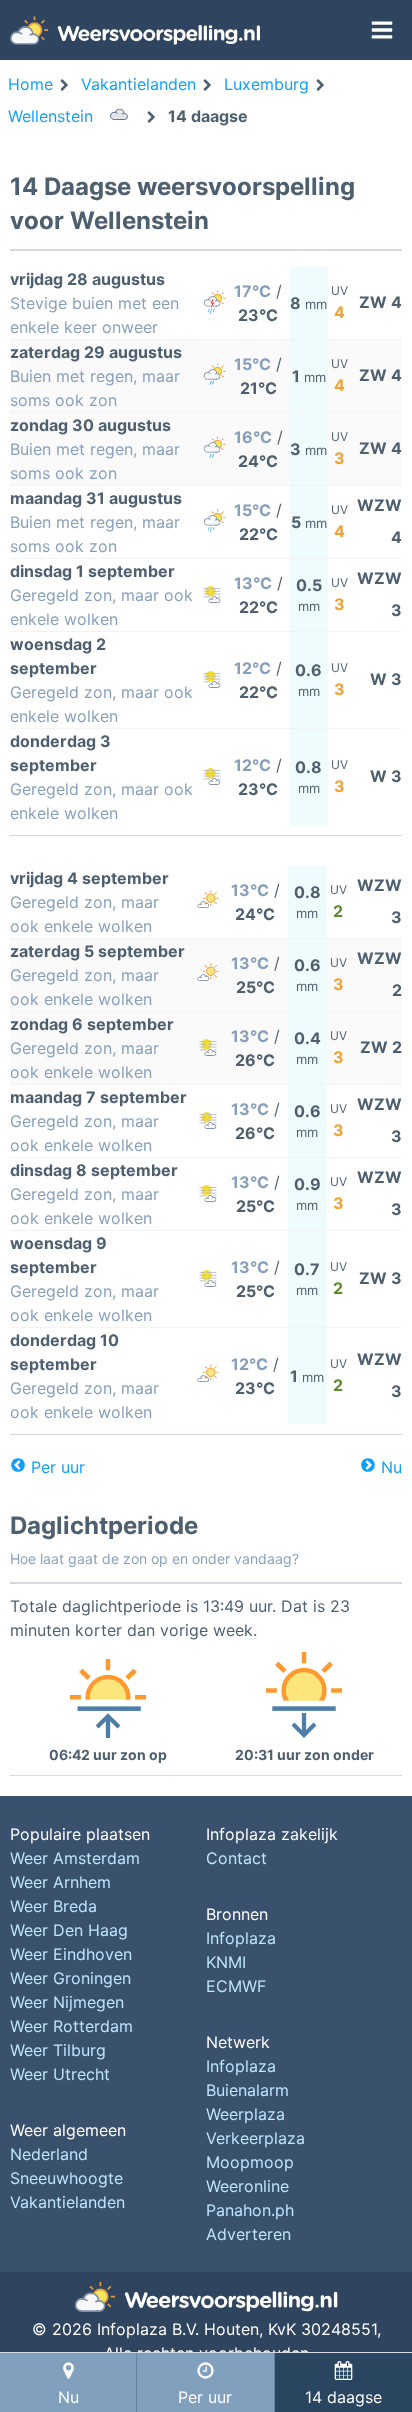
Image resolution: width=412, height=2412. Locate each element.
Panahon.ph (250, 2210)
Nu (391, 1467)
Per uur (58, 1467)
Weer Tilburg (58, 2050)
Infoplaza (241, 1938)
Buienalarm (247, 2090)
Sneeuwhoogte (66, 2178)
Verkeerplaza (255, 2138)
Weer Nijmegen (67, 2002)
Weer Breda (53, 1906)
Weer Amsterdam (75, 1858)
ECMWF (236, 1986)
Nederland (49, 2154)
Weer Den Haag (69, 1930)
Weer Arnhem (60, 1882)
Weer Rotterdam (71, 2026)
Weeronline (247, 2186)
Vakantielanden (67, 2202)
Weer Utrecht (60, 2074)
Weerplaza (245, 2114)
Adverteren (248, 2234)
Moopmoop (250, 2162)
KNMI (226, 1962)
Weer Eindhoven (71, 1954)
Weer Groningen (70, 1978)
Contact (236, 1858)
